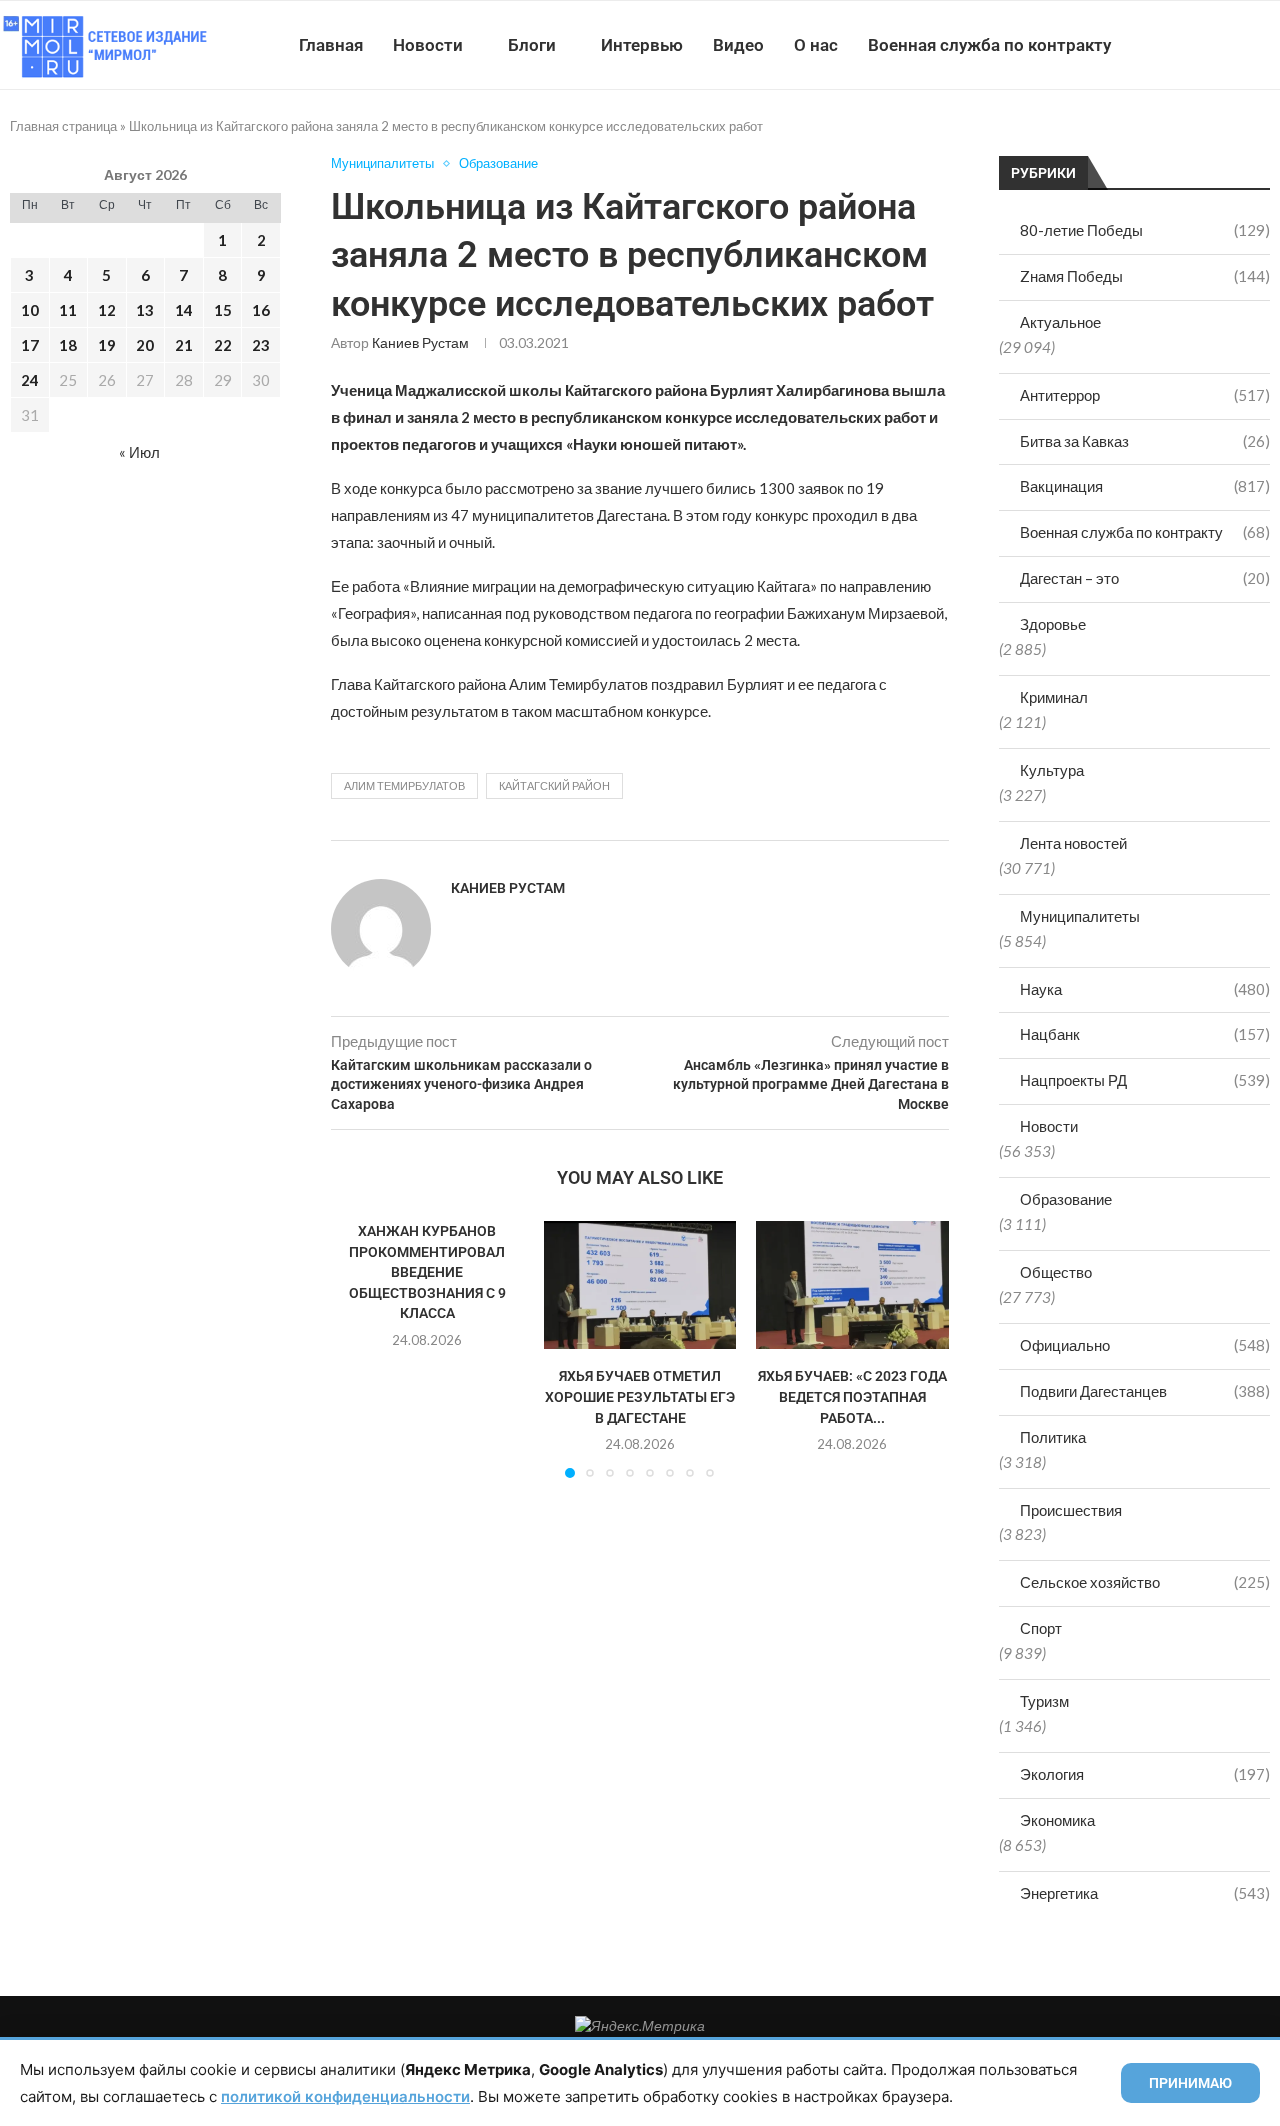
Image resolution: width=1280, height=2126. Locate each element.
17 (30, 345)
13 (145, 310)
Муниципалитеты (1080, 916)
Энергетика (1145, 1893)
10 (30, 310)
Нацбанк (1145, 1034)
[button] (358, 1348)
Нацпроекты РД (1145, 1080)
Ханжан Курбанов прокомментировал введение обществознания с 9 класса (427, 1272)
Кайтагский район (554, 785)
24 (30, 380)
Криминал (1054, 697)
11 (68, 310)
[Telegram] (1218, 45)
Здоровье (1053, 624)
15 (223, 310)
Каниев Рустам (420, 342)
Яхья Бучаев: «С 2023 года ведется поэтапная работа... (852, 1396)
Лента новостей (1073, 843)
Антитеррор (1145, 395)
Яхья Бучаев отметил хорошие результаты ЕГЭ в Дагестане (640, 1396)
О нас (816, 45)
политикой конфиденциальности (345, 2096)
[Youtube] (1176, 45)
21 (184, 345)
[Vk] (1197, 45)
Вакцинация (1145, 486)
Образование (1066, 1199)
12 (107, 310)
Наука (1145, 989)
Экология (1145, 1774)
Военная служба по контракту (989, 45)
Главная (331, 45)
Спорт (1041, 1628)
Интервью (642, 45)
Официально (1145, 1345)
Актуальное (1060, 322)
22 (223, 345)
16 (261, 310)
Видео (738, 45)
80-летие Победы (1145, 230)
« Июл (139, 452)
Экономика (1057, 1820)
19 (107, 345)
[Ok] (1239, 45)
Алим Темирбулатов (404, 785)
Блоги (532, 45)
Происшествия (1071, 1510)
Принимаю (1190, 2083)
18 (68, 345)
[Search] (1270, 45)
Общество (1056, 1272)
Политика (1053, 1437)
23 (261, 345)
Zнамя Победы (1145, 276)
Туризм (1044, 1701)
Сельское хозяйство (1145, 1582)
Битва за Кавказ (1145, 441)
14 (184, 310)
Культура (1052, 770)
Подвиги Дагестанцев (1145, 1391)
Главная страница (63, 126)
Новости (428, 45)
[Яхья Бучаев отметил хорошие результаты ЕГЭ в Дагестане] (640, 1285)
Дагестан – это (1145, 578)
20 (145, 345)
